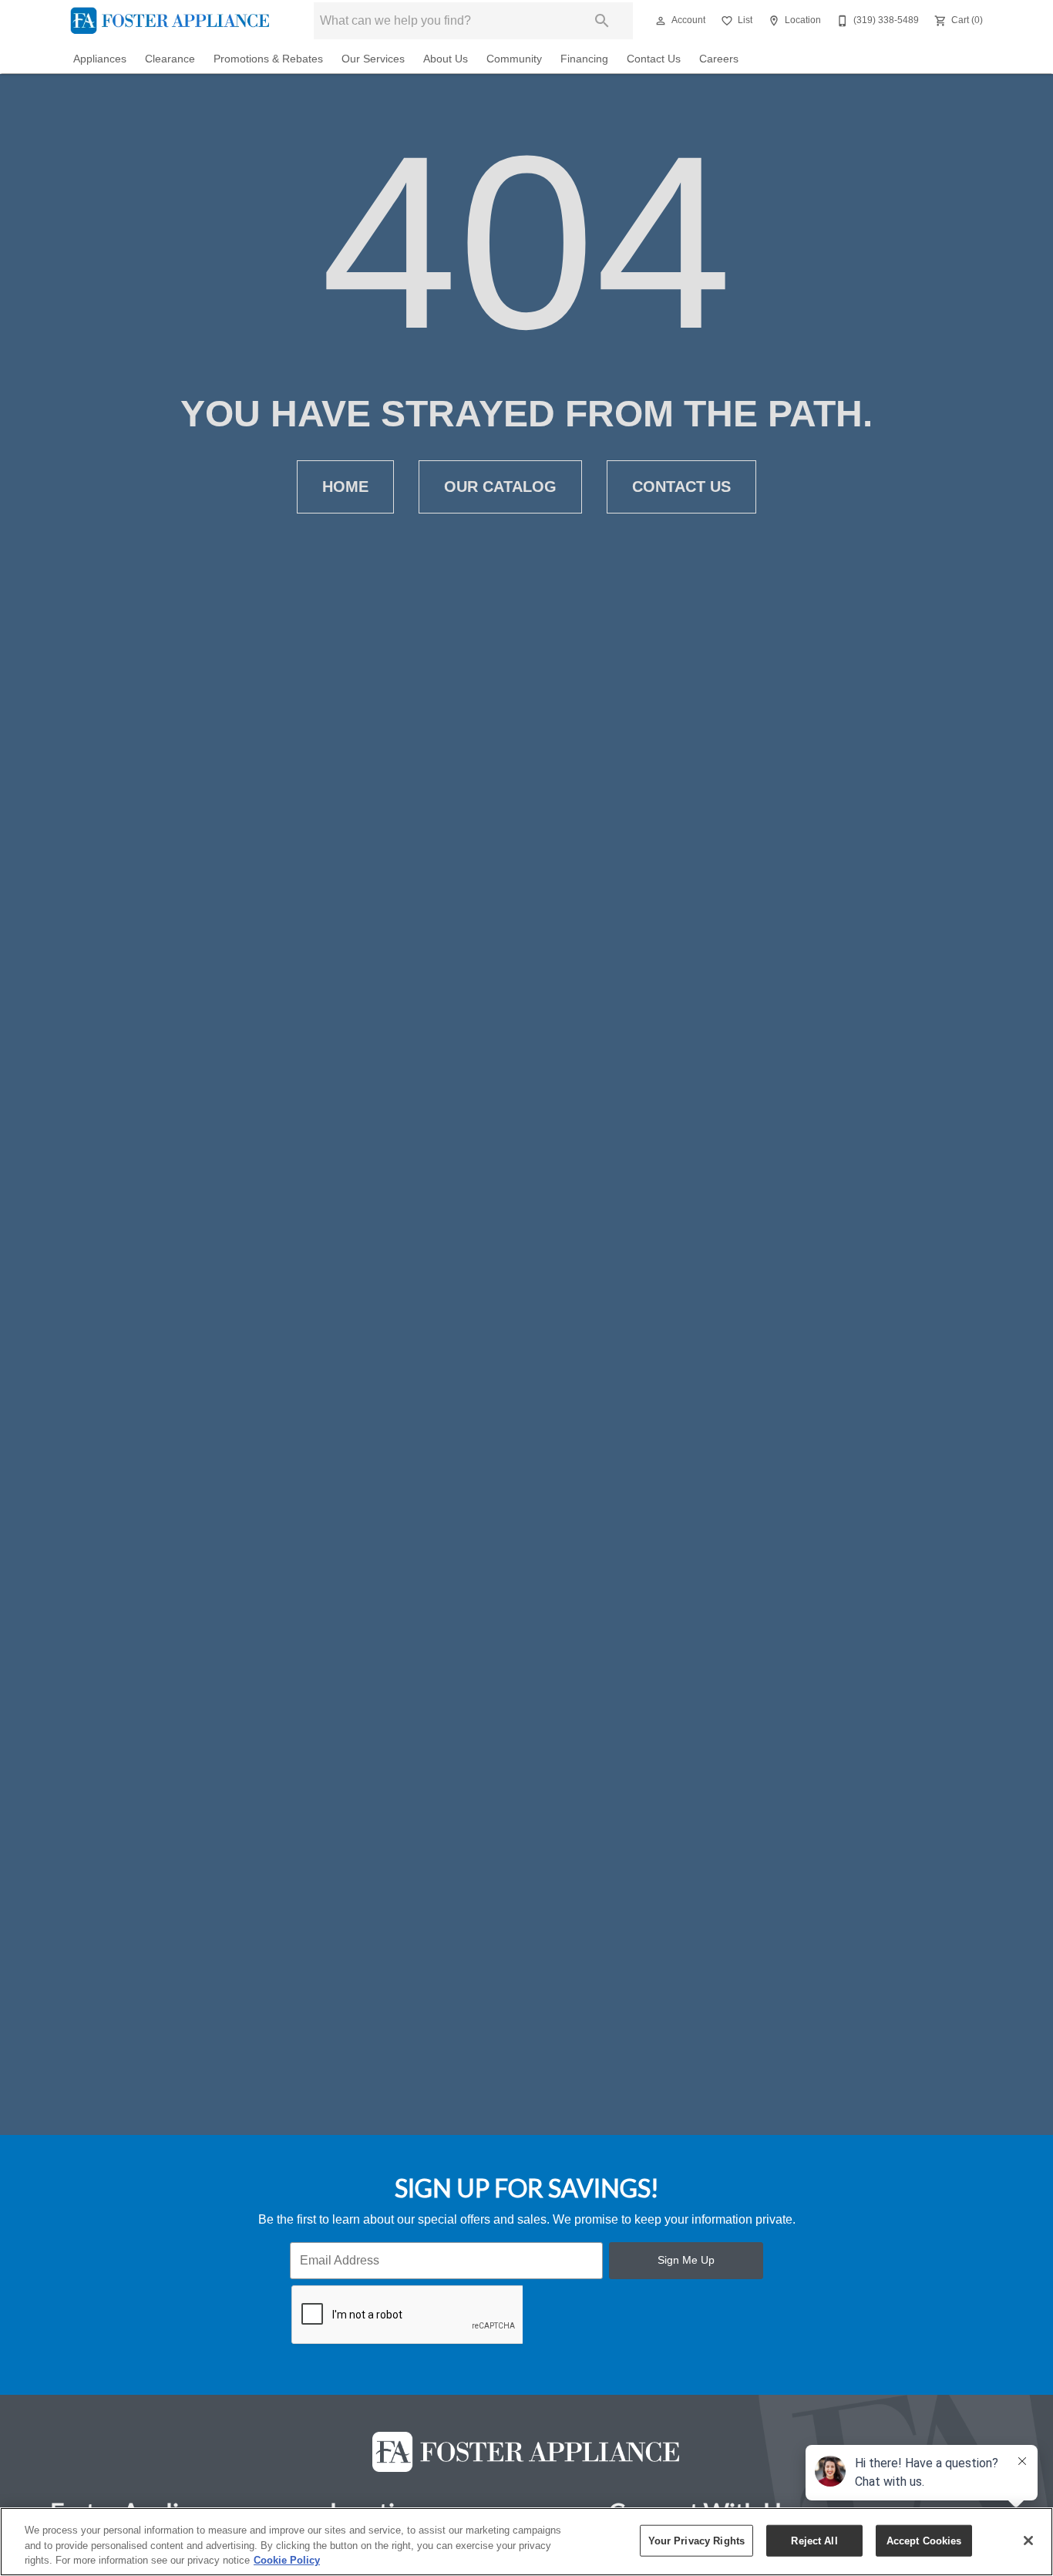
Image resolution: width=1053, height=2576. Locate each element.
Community (514, 59)
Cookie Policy (287, 2560)
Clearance (170, 59)
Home (345, 487)
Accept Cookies (924, 2540)
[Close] (1028, 2541)
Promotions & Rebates (268, 59)
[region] (526, 2542)
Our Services (373, 59)
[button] (661, 21)
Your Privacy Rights (696, 2540)
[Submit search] (602, 21)
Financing (584, 59)
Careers (719, 59)
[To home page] (170, 21)
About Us (446, 59)
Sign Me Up (686, 2260)
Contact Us (654, 59)
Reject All (814, 2540)
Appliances (100, 59)
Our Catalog (500, 487)
